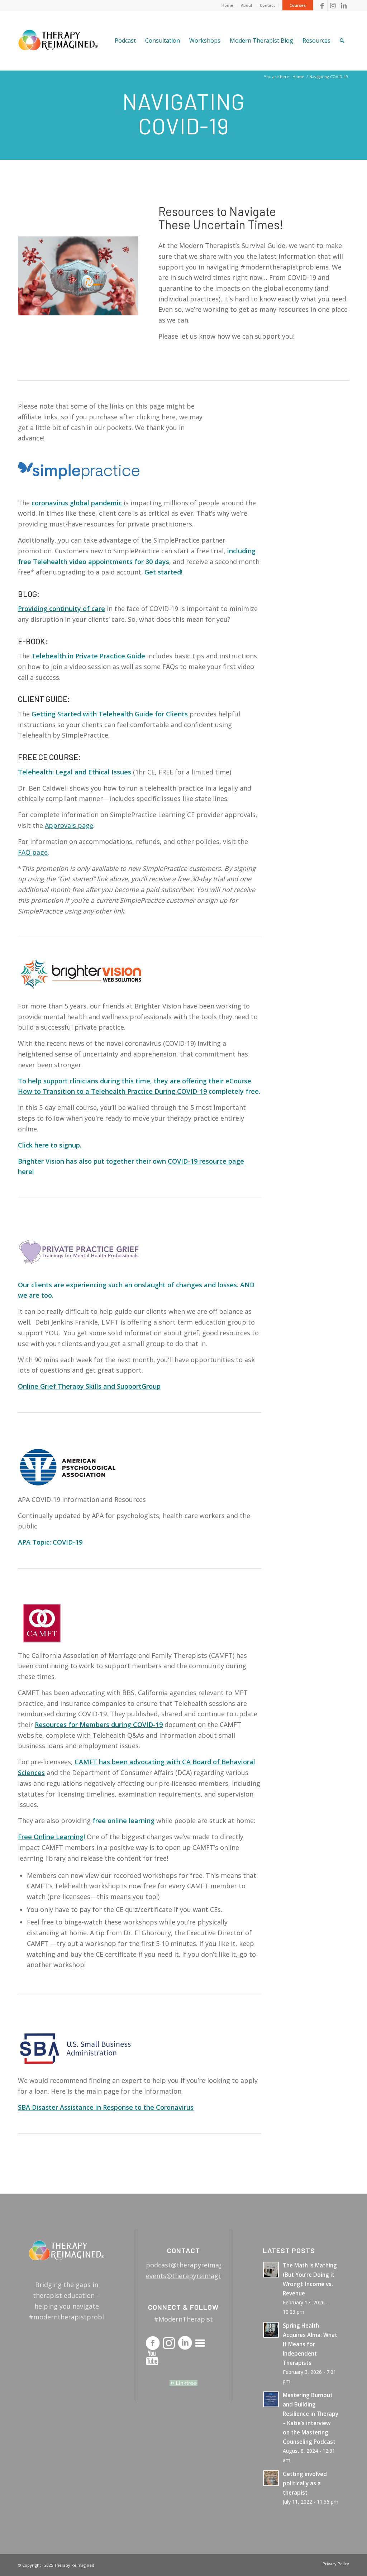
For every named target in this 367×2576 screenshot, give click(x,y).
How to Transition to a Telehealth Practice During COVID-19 (112, 1091)
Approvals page (69, 825)
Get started (163, 572)
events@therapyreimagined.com (196, 2276)
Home (227, 5)
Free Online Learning (51, 1837)
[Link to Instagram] (333, 5)
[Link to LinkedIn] (344, 5)
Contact (267, 5)
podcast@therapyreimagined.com (198, 2265)
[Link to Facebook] (322, 5)
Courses (298, 5)
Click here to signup (49, 1145)
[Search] (342, 41)
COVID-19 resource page (206, 1161)
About (247, 5)
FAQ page (33, 852)
